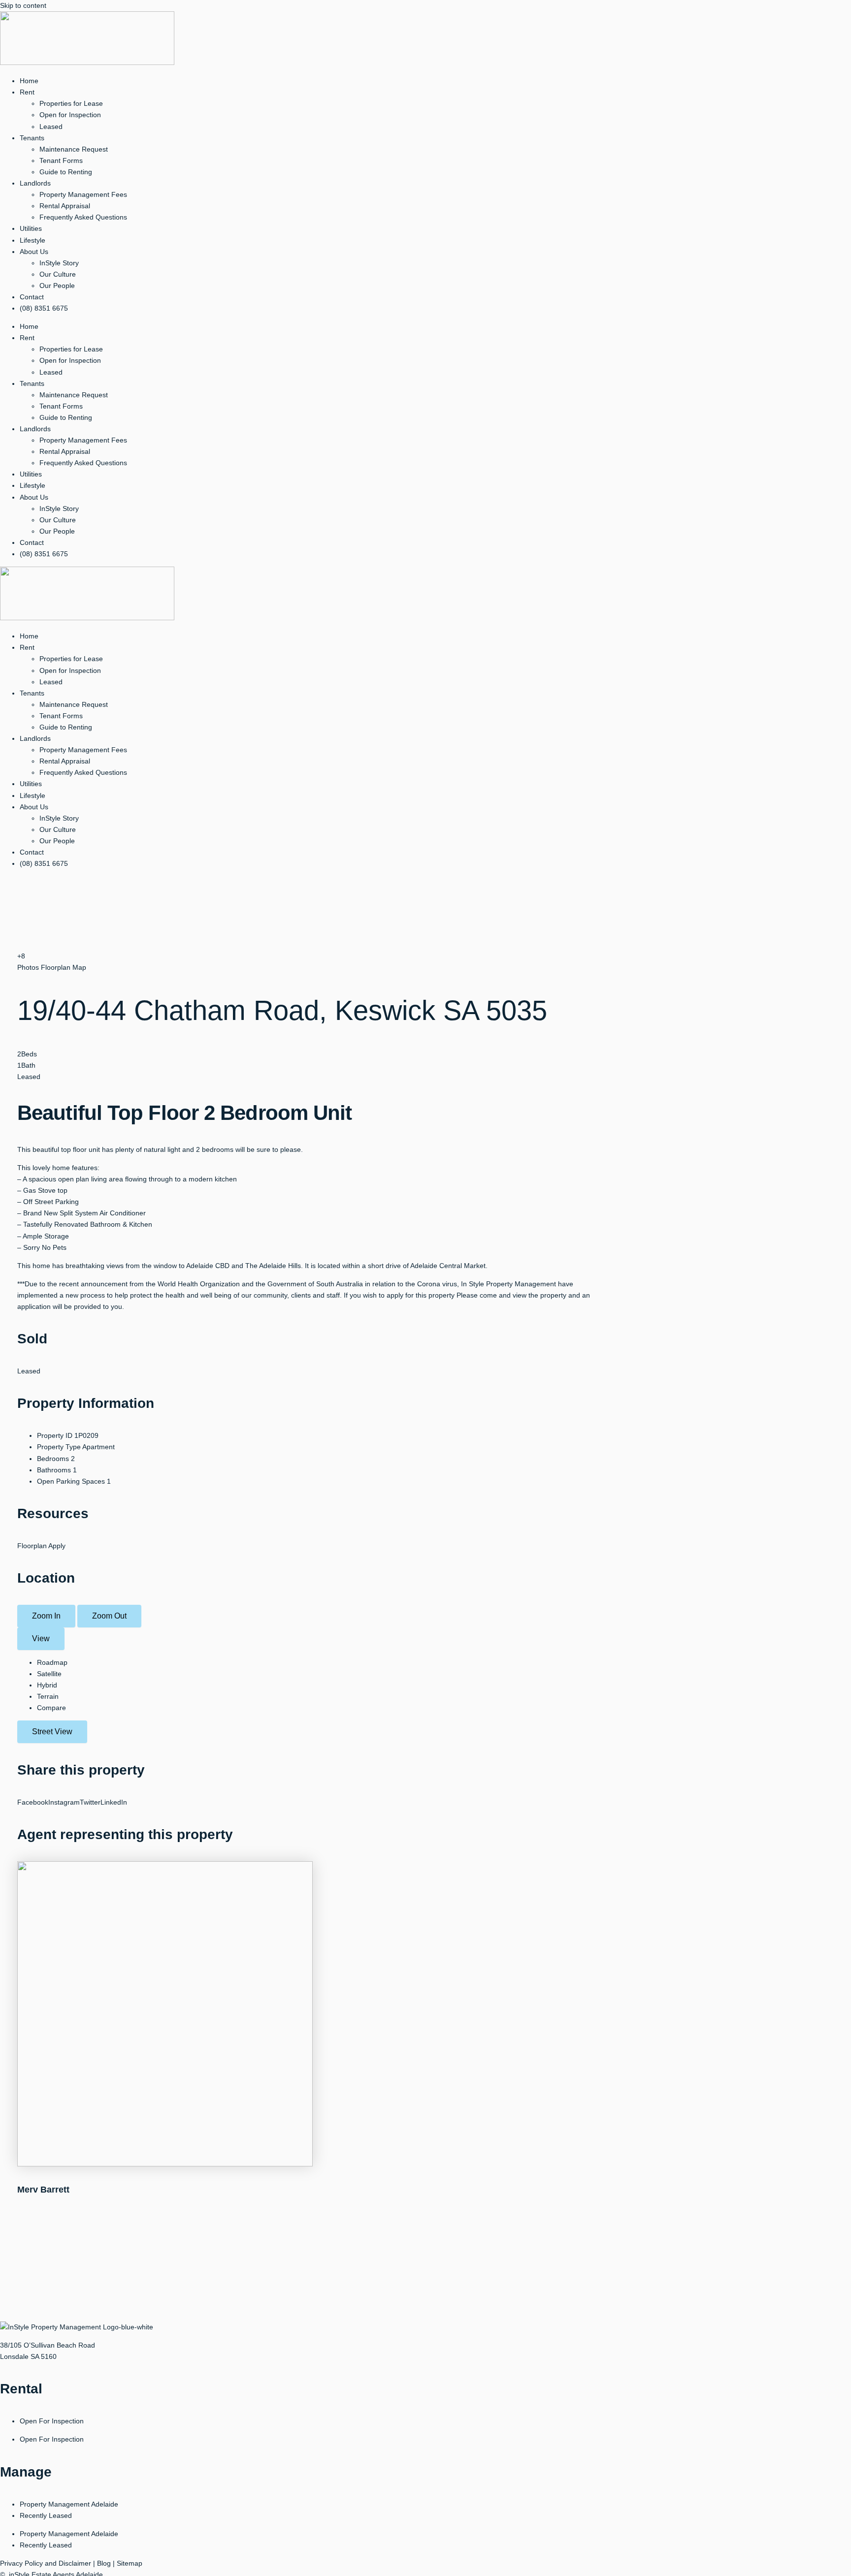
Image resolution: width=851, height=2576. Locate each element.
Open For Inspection (52, 2421)
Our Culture (58, 274)
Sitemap (130, 2563)
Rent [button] (27, 92)
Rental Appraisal (65, 206)
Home (29, 81)
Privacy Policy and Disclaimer (46, 2563)
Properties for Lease (71, 103)
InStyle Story (59, 263)
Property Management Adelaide (69, 2504)
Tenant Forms (61, 160)
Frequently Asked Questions (83, 217)
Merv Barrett (43, 2190)
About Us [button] (34, 252)
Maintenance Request (74, 149)
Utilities (31, 228)
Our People (57, 286)
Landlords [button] (35, 183)
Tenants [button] (32, 138)
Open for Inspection (70, 115)
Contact (32, 297)
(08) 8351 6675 (44, 308)
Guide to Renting (66, 172)
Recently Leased (46, 2515)
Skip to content (23, 5)
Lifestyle (33, 240)
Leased (51, 127)
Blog (104, 2563)
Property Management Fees (83, 194)
